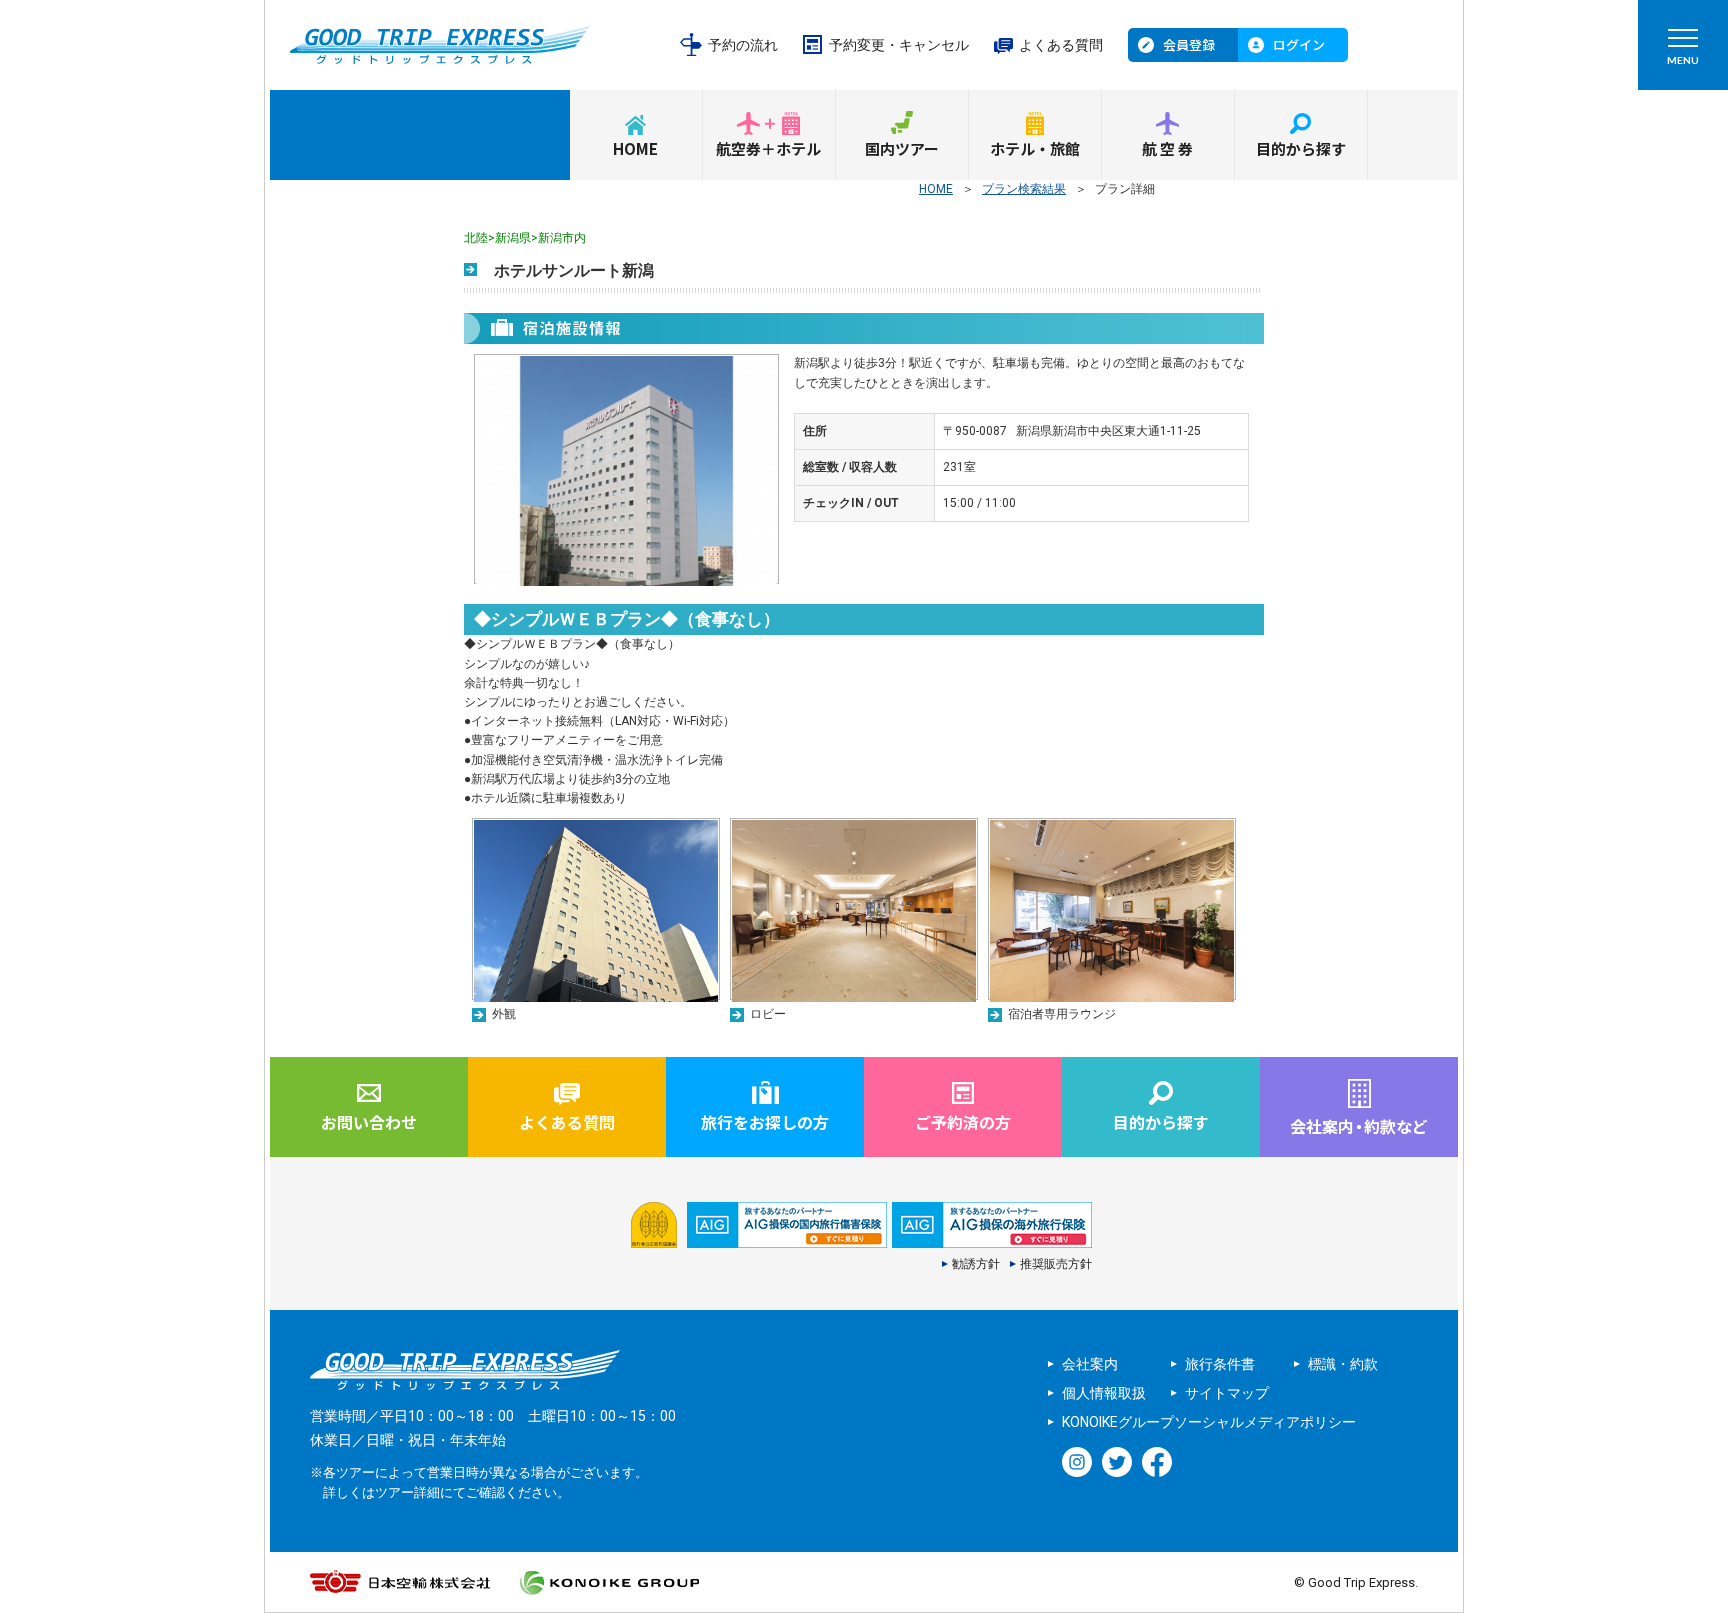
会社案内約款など (1359, 1126)
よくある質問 (1061, 45)
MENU (1683, 60)
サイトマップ (1227, 1393)
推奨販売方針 (1056, 1264)
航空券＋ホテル (768, 148)
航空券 (1169, 148)
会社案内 (1090, 1364)
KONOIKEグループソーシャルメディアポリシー (1209, 1422)
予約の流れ (743, 45)
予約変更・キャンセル (899, 45)
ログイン (1299, 44)
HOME (635, 148)
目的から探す (1301, 148)
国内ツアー (902, 148)
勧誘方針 (976, 1264)
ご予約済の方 (963, 1122)
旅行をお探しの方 (765, 1122)
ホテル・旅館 (1035, 148)
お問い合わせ (369, 1122)
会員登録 (1189, 44)
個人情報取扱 (1104, 1393)
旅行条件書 (1220, 1364)
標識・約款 (1343, 1364)
